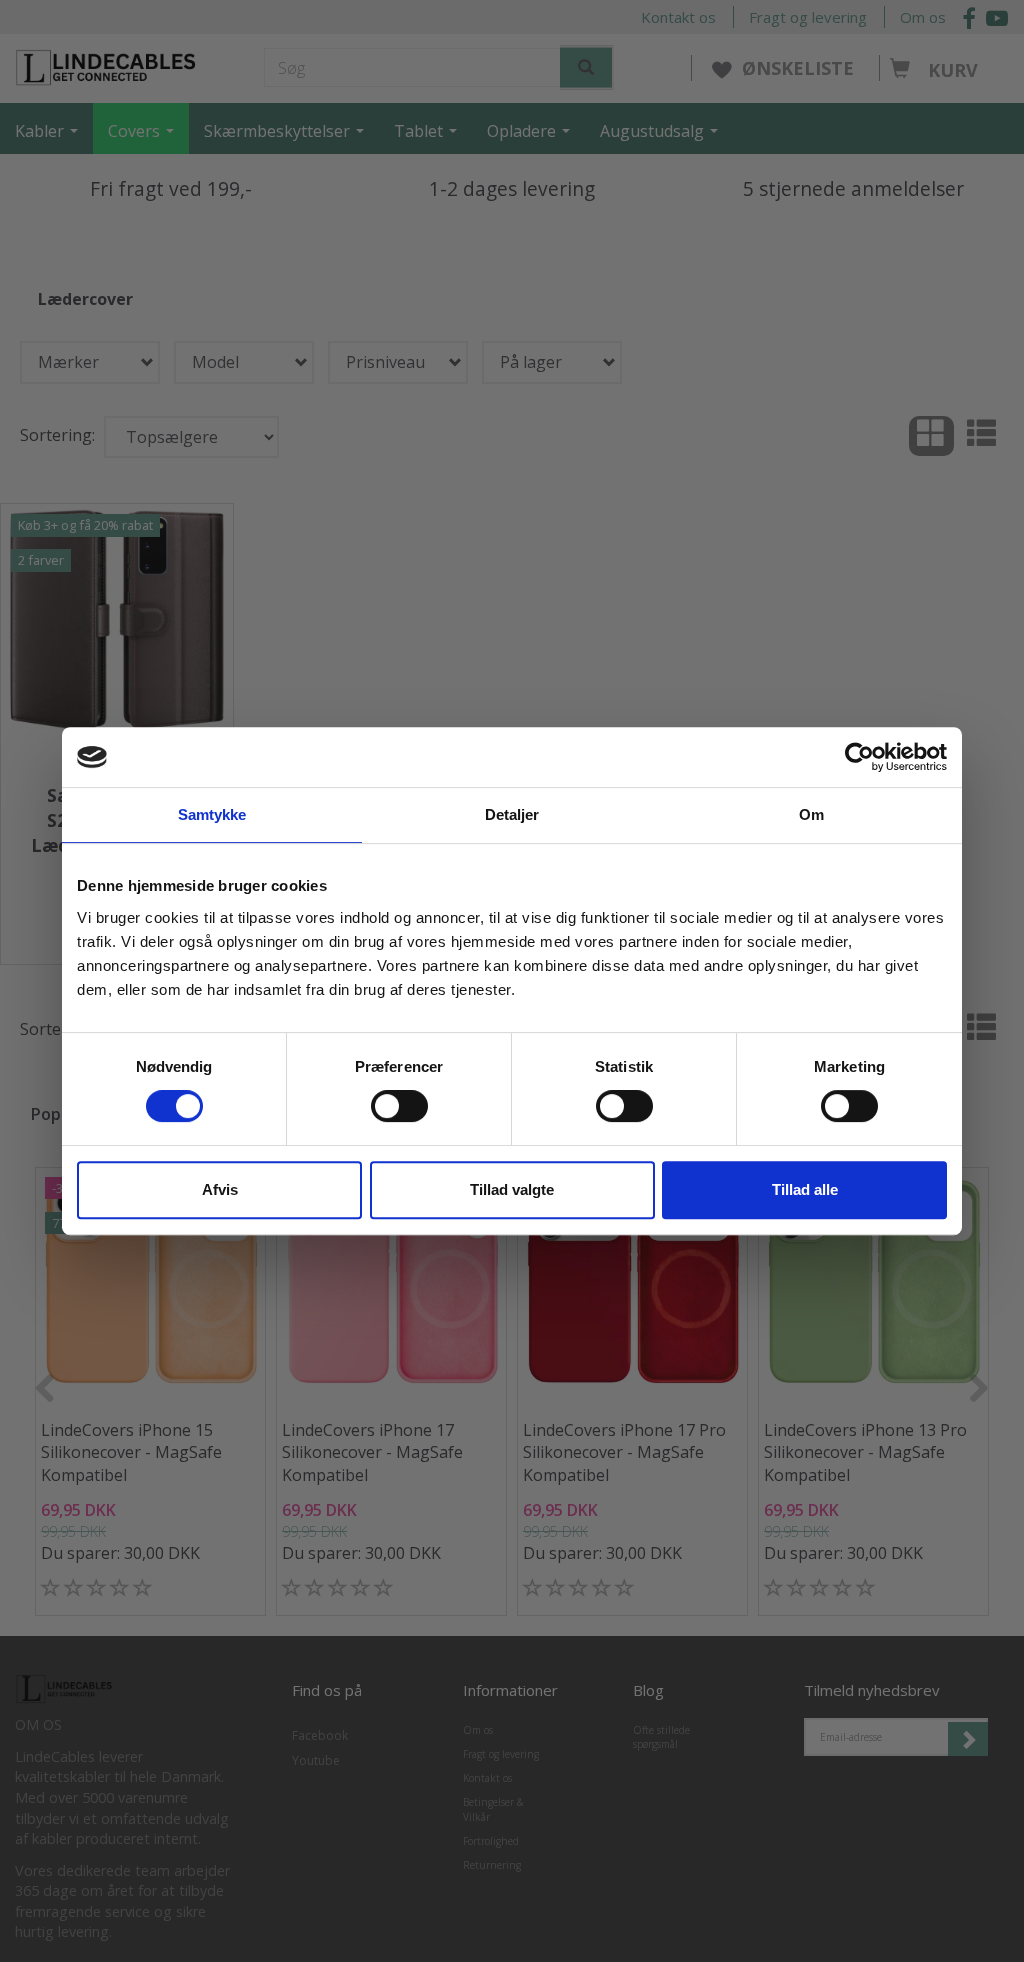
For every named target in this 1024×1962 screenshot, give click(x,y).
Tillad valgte (512, 1189)
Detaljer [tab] (512, 814)
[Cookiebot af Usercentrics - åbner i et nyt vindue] (859, 757)
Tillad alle (805, 1189)
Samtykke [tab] (212, 814)
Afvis (220, 1189)
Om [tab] (811, 814)
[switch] (399, 1106)
